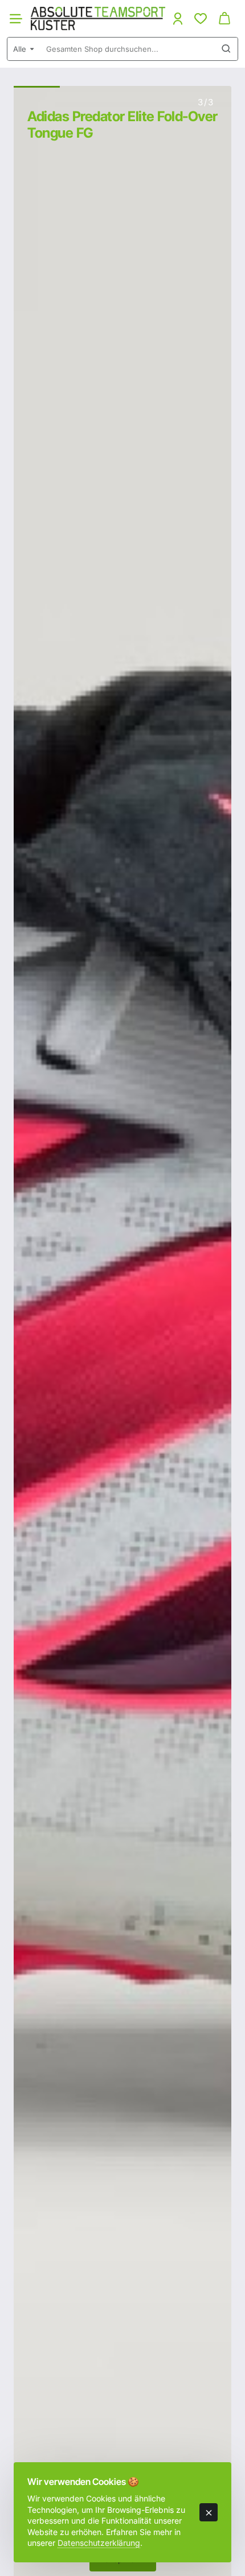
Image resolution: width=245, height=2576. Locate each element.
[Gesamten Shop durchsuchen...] (226, 49)
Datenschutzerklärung (99, 2543)
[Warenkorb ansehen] (224, 18)
